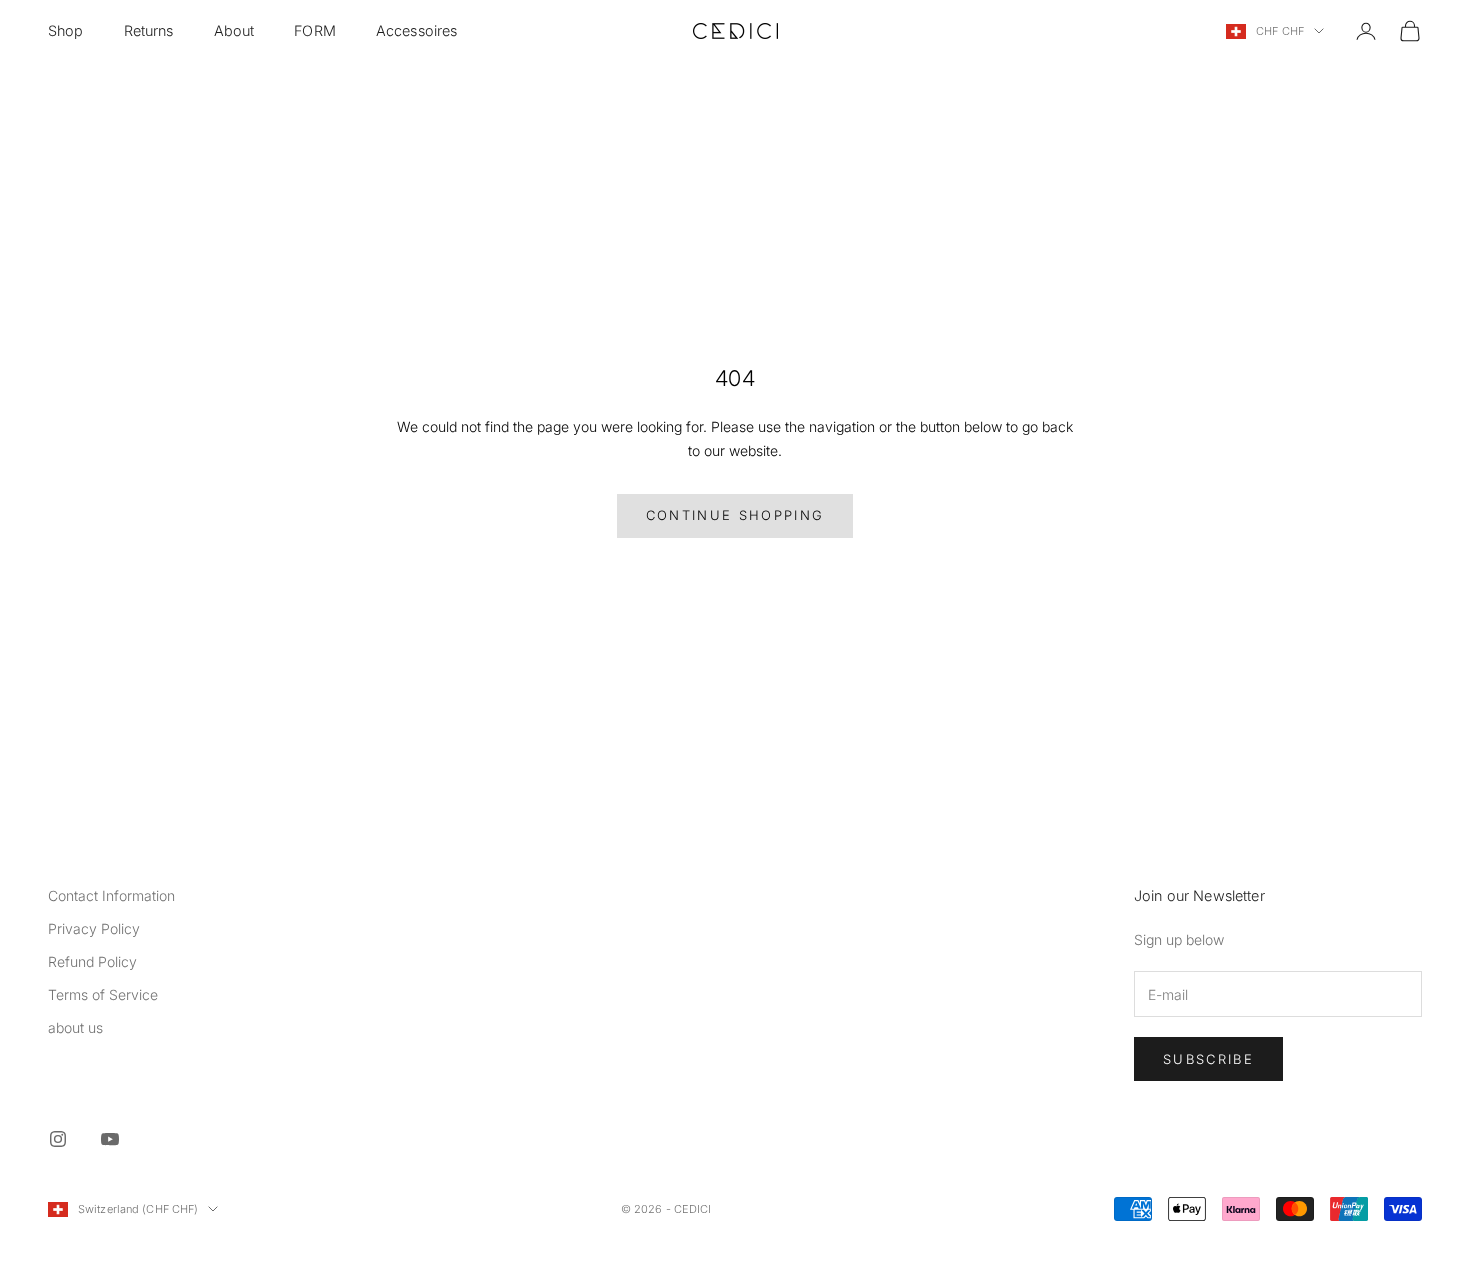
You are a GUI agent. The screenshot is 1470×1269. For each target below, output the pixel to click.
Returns (149, 30)
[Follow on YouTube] (110, 1139)
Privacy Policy (94, 928)
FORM (315, 30)
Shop (66, 30)
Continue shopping (735, 515)
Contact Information (111, 895)
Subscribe (1208, 1059)
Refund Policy (92, 961)
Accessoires (417, 30)
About (234, 30)
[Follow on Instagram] (58, 1139)
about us (75, 1027)
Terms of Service (103, 994)
